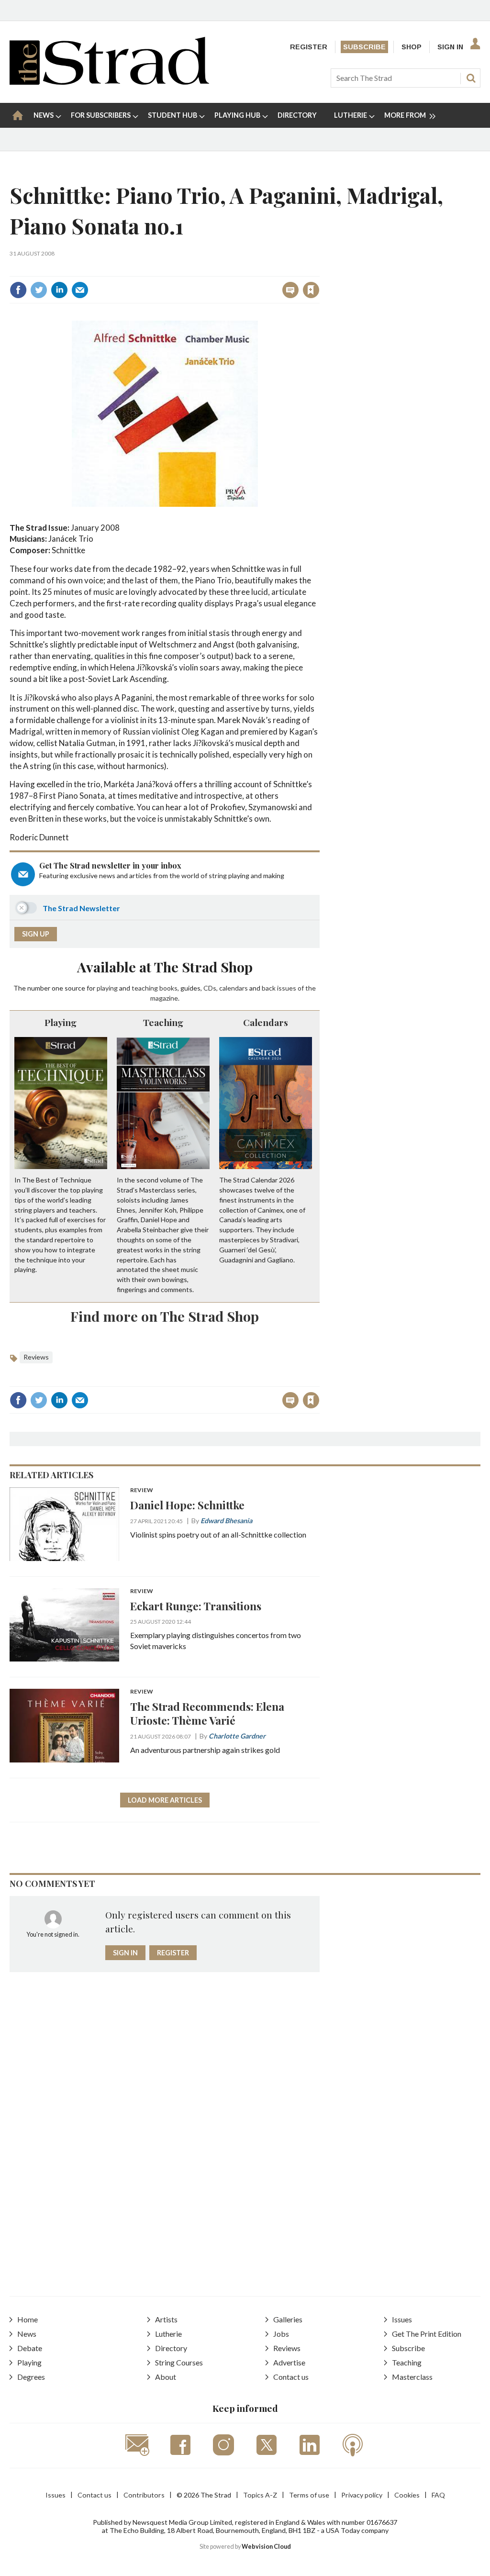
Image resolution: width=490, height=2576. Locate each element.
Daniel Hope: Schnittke (187, 1505)
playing (107, 988)
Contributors (144, 2495)
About (166, 2377)
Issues (402, 2319)
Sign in (192, 269)
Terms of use (309, 2495)
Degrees (31, 2377)
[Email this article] (80, 290)
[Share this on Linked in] (59, 290)
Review (142, 1490)
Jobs (281, 2334)
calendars (234, 988)
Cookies (407, 2495)
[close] (319, 269)
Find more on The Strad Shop (165, 1316)
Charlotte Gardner (237, 1736)
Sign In (450, 47)
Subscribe (364, 47)
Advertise (289, 2362)
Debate (30, 2348)
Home (28, 2319)
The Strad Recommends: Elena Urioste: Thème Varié (207, 1713)
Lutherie (168, 2334)
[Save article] (311, 290)
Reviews (36, 1357)
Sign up (36, 934)
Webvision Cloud (266, 2547)
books (168, 988)
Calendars (266, 1022)
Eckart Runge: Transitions (196, 1606)
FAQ (438, 2495)
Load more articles (165, 1800)
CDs (210, 988)
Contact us (291, 2377)
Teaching (163, 1022)
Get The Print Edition (427, 2334)
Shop (412, 47)
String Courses (179, 2362)
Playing (61, 1022)
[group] (406, 115)
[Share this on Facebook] (18, 290)
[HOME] (18, 115)
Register (309, 47)
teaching (145, 988)
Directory (171, 2348)
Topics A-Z (260, 2495)
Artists (166, 2319)
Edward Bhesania (226, 1521)
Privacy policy (362, 2495)
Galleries (288, 2319)
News (27, 2334)
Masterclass (412, 2377)
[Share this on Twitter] (39, 290)
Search (471, 78)
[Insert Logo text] (109, 82)
